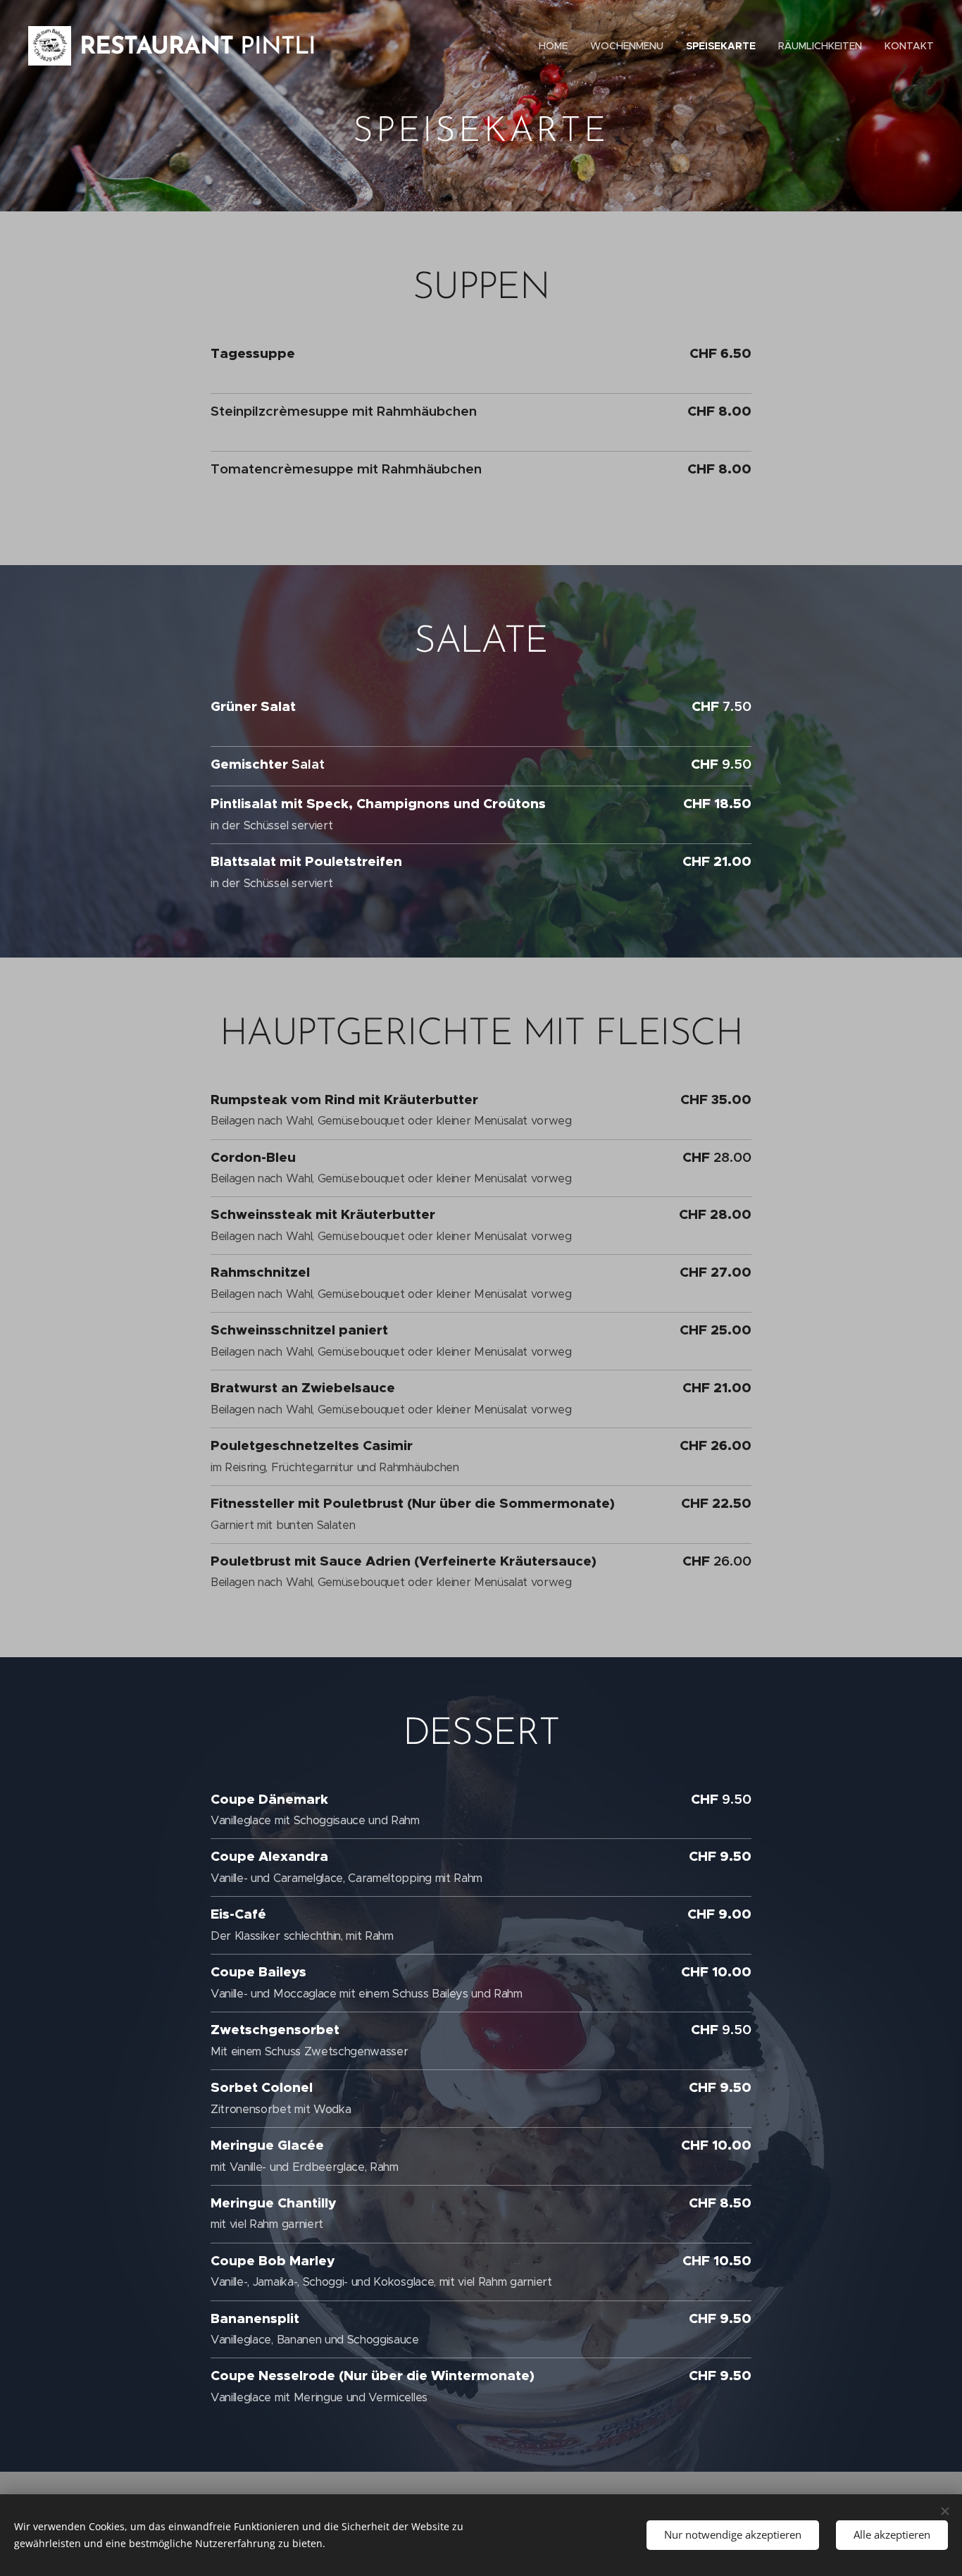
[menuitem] (557, 46)
